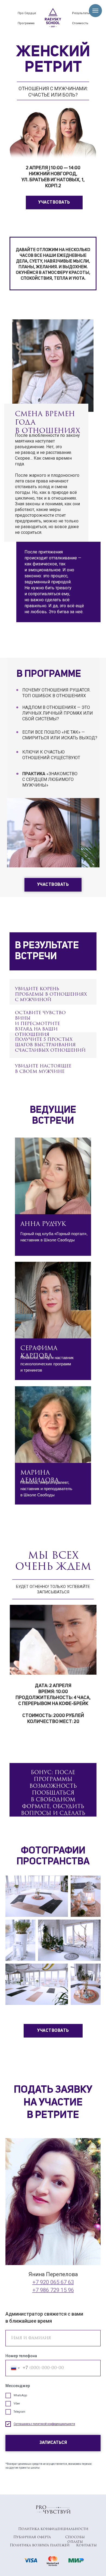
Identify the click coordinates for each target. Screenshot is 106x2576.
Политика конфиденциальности (53, 2529)
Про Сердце (27, 13)
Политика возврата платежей (40, 2545)
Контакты (86, 2545)
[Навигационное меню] (95, 11)
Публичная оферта (32, 2537)
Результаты (81, 13)
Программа (26, 23)
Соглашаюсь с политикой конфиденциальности (44, 2424)
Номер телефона (21, 2356)
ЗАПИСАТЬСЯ (53, 2443)
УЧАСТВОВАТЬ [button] (54, 203)
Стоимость (80, 23)
